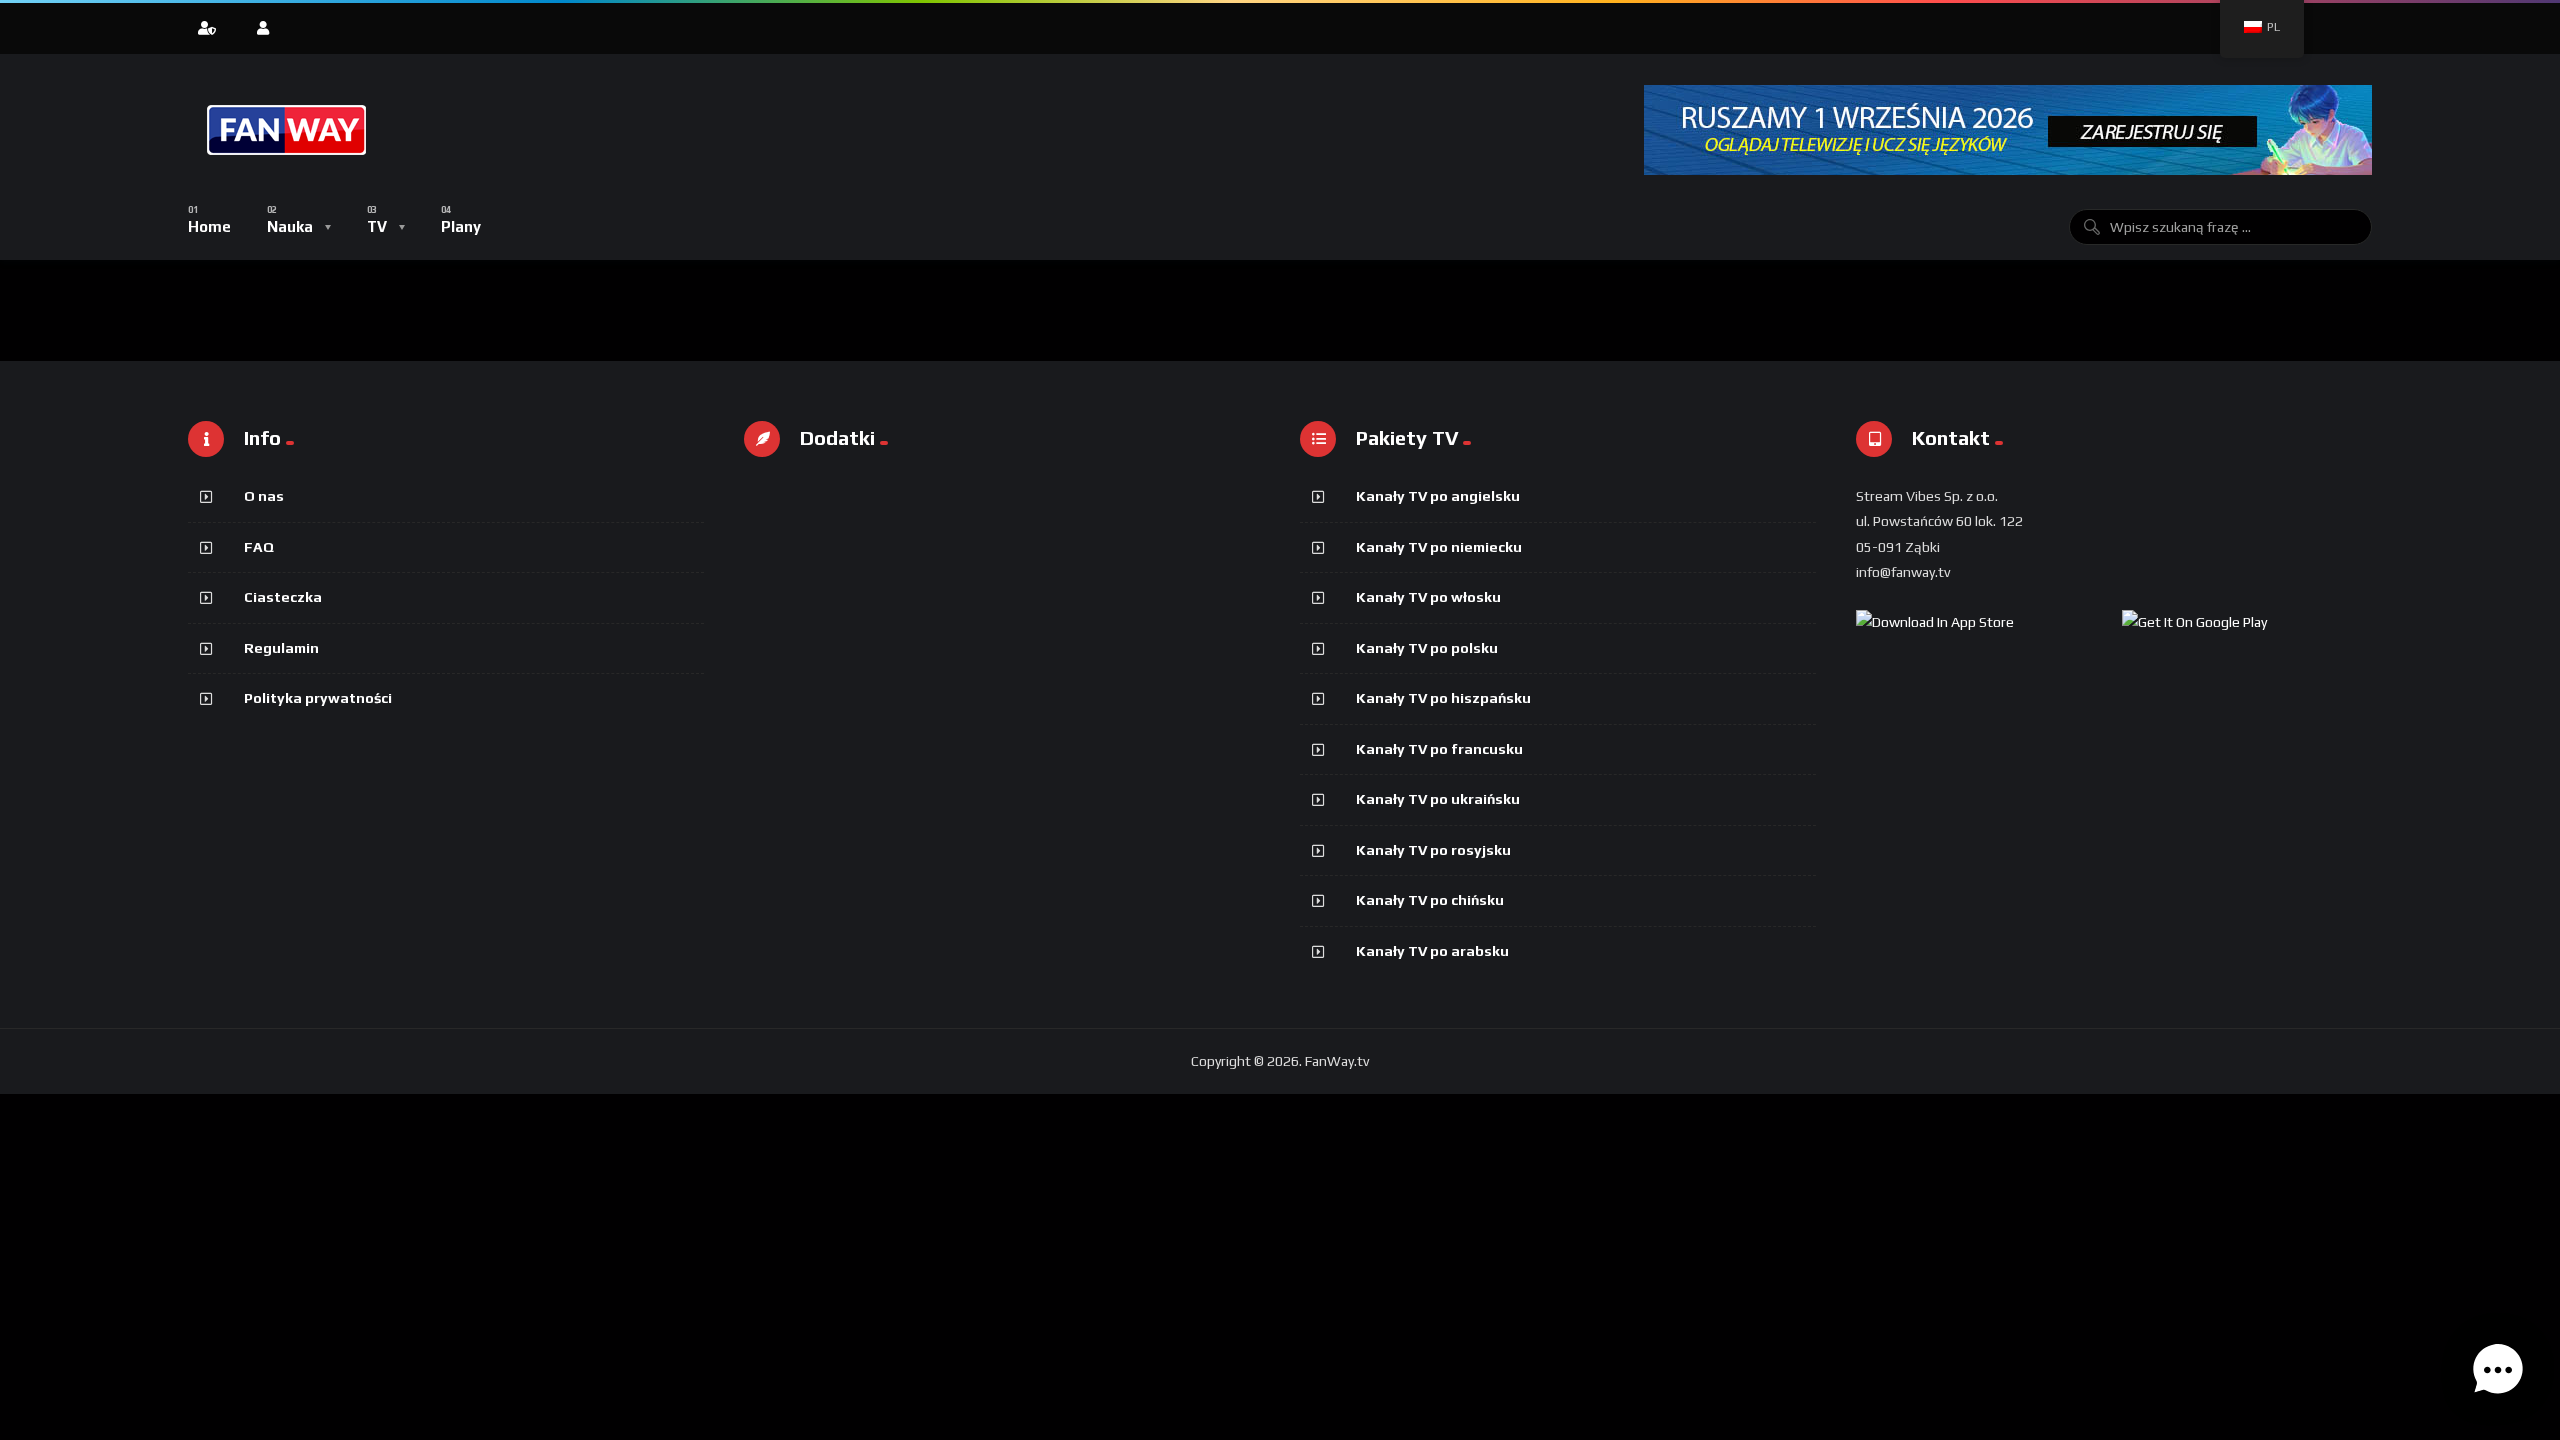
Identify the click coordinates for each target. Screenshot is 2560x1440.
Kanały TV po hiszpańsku (1443, 698)
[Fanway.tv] (288, 130)
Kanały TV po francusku (1439, 749)
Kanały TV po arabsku (1432, 951)
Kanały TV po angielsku (1438, 496)
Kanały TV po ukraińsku (1438, 799)
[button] (2498, 1374)
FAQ (259, 547)
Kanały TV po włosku (1428, 597)
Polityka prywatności (318, 698)
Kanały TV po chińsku (1430, 900)
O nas (264, 496)
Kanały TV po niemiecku (1439, 547)
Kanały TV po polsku (1427, 648)
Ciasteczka (283, 597)
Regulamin (281, 648)
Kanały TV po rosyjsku (1433, 850)
